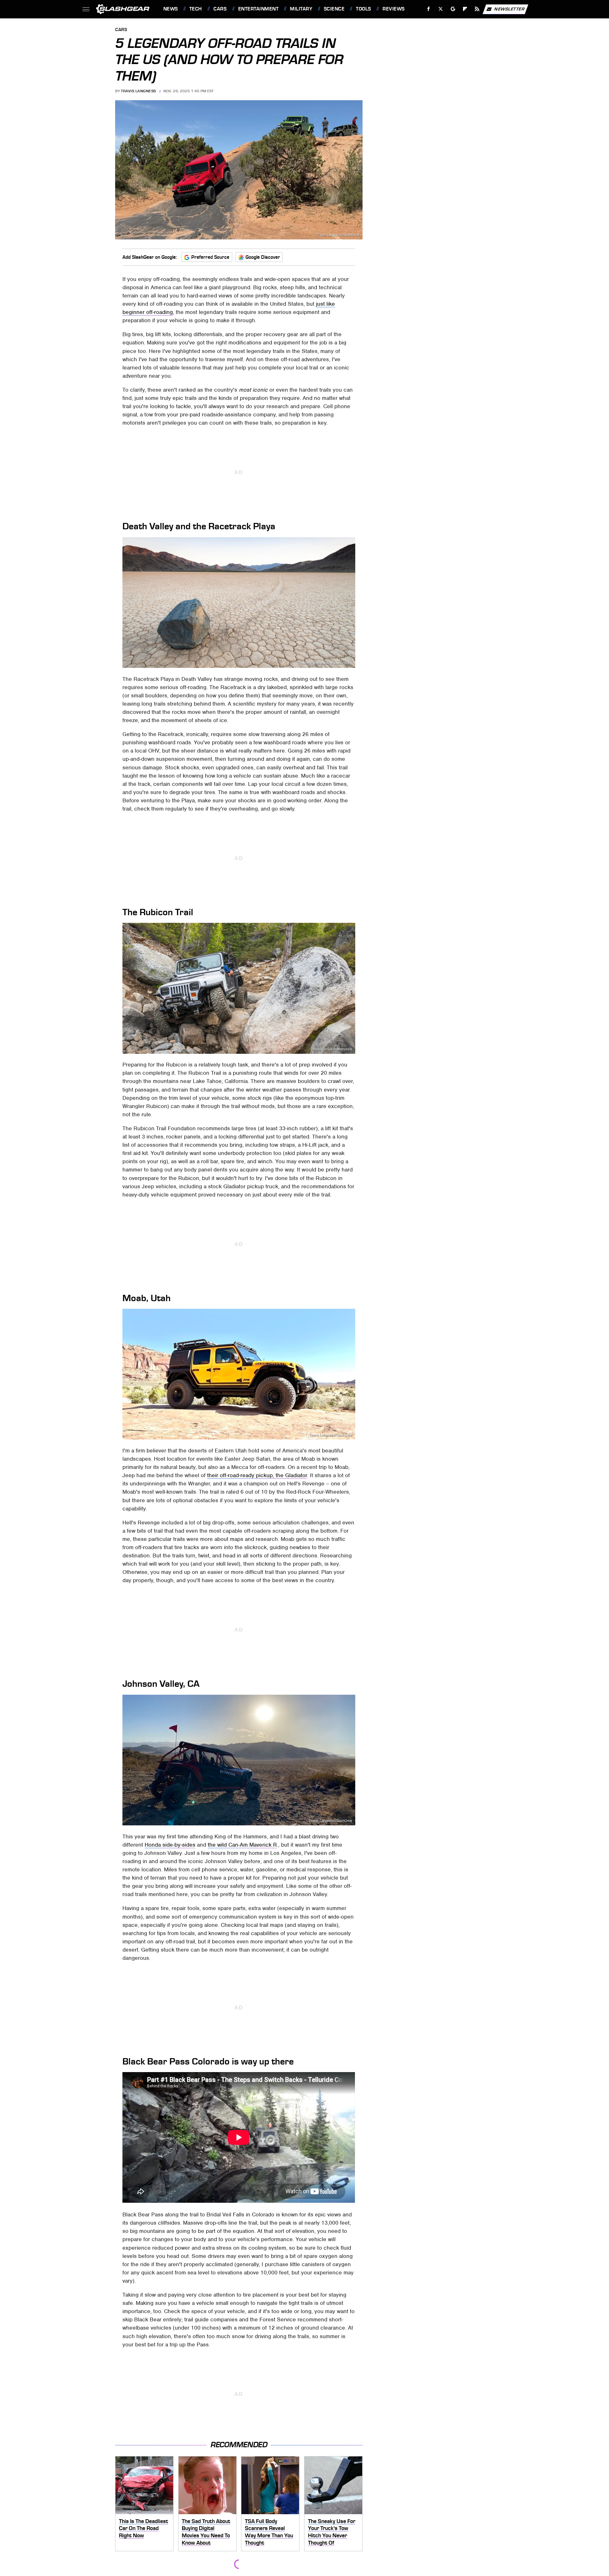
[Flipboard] (465, 9)
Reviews (393, 9)
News (170, 9)
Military (301, 9)
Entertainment (258, 9)
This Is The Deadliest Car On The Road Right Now (144, 2528)
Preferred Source (210, 257)
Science (334, 9)
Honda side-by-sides (170, 1845)
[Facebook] (429, 9)
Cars (220, 9)
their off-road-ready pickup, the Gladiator (257, 1475)
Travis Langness (138, 91)
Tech (196, 9)
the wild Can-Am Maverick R (242, 1845)
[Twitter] (440, 9)
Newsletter (509, 9)
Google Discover (263, 257)
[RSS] (477, 9)
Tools (363, 9)
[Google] (453, 9)
